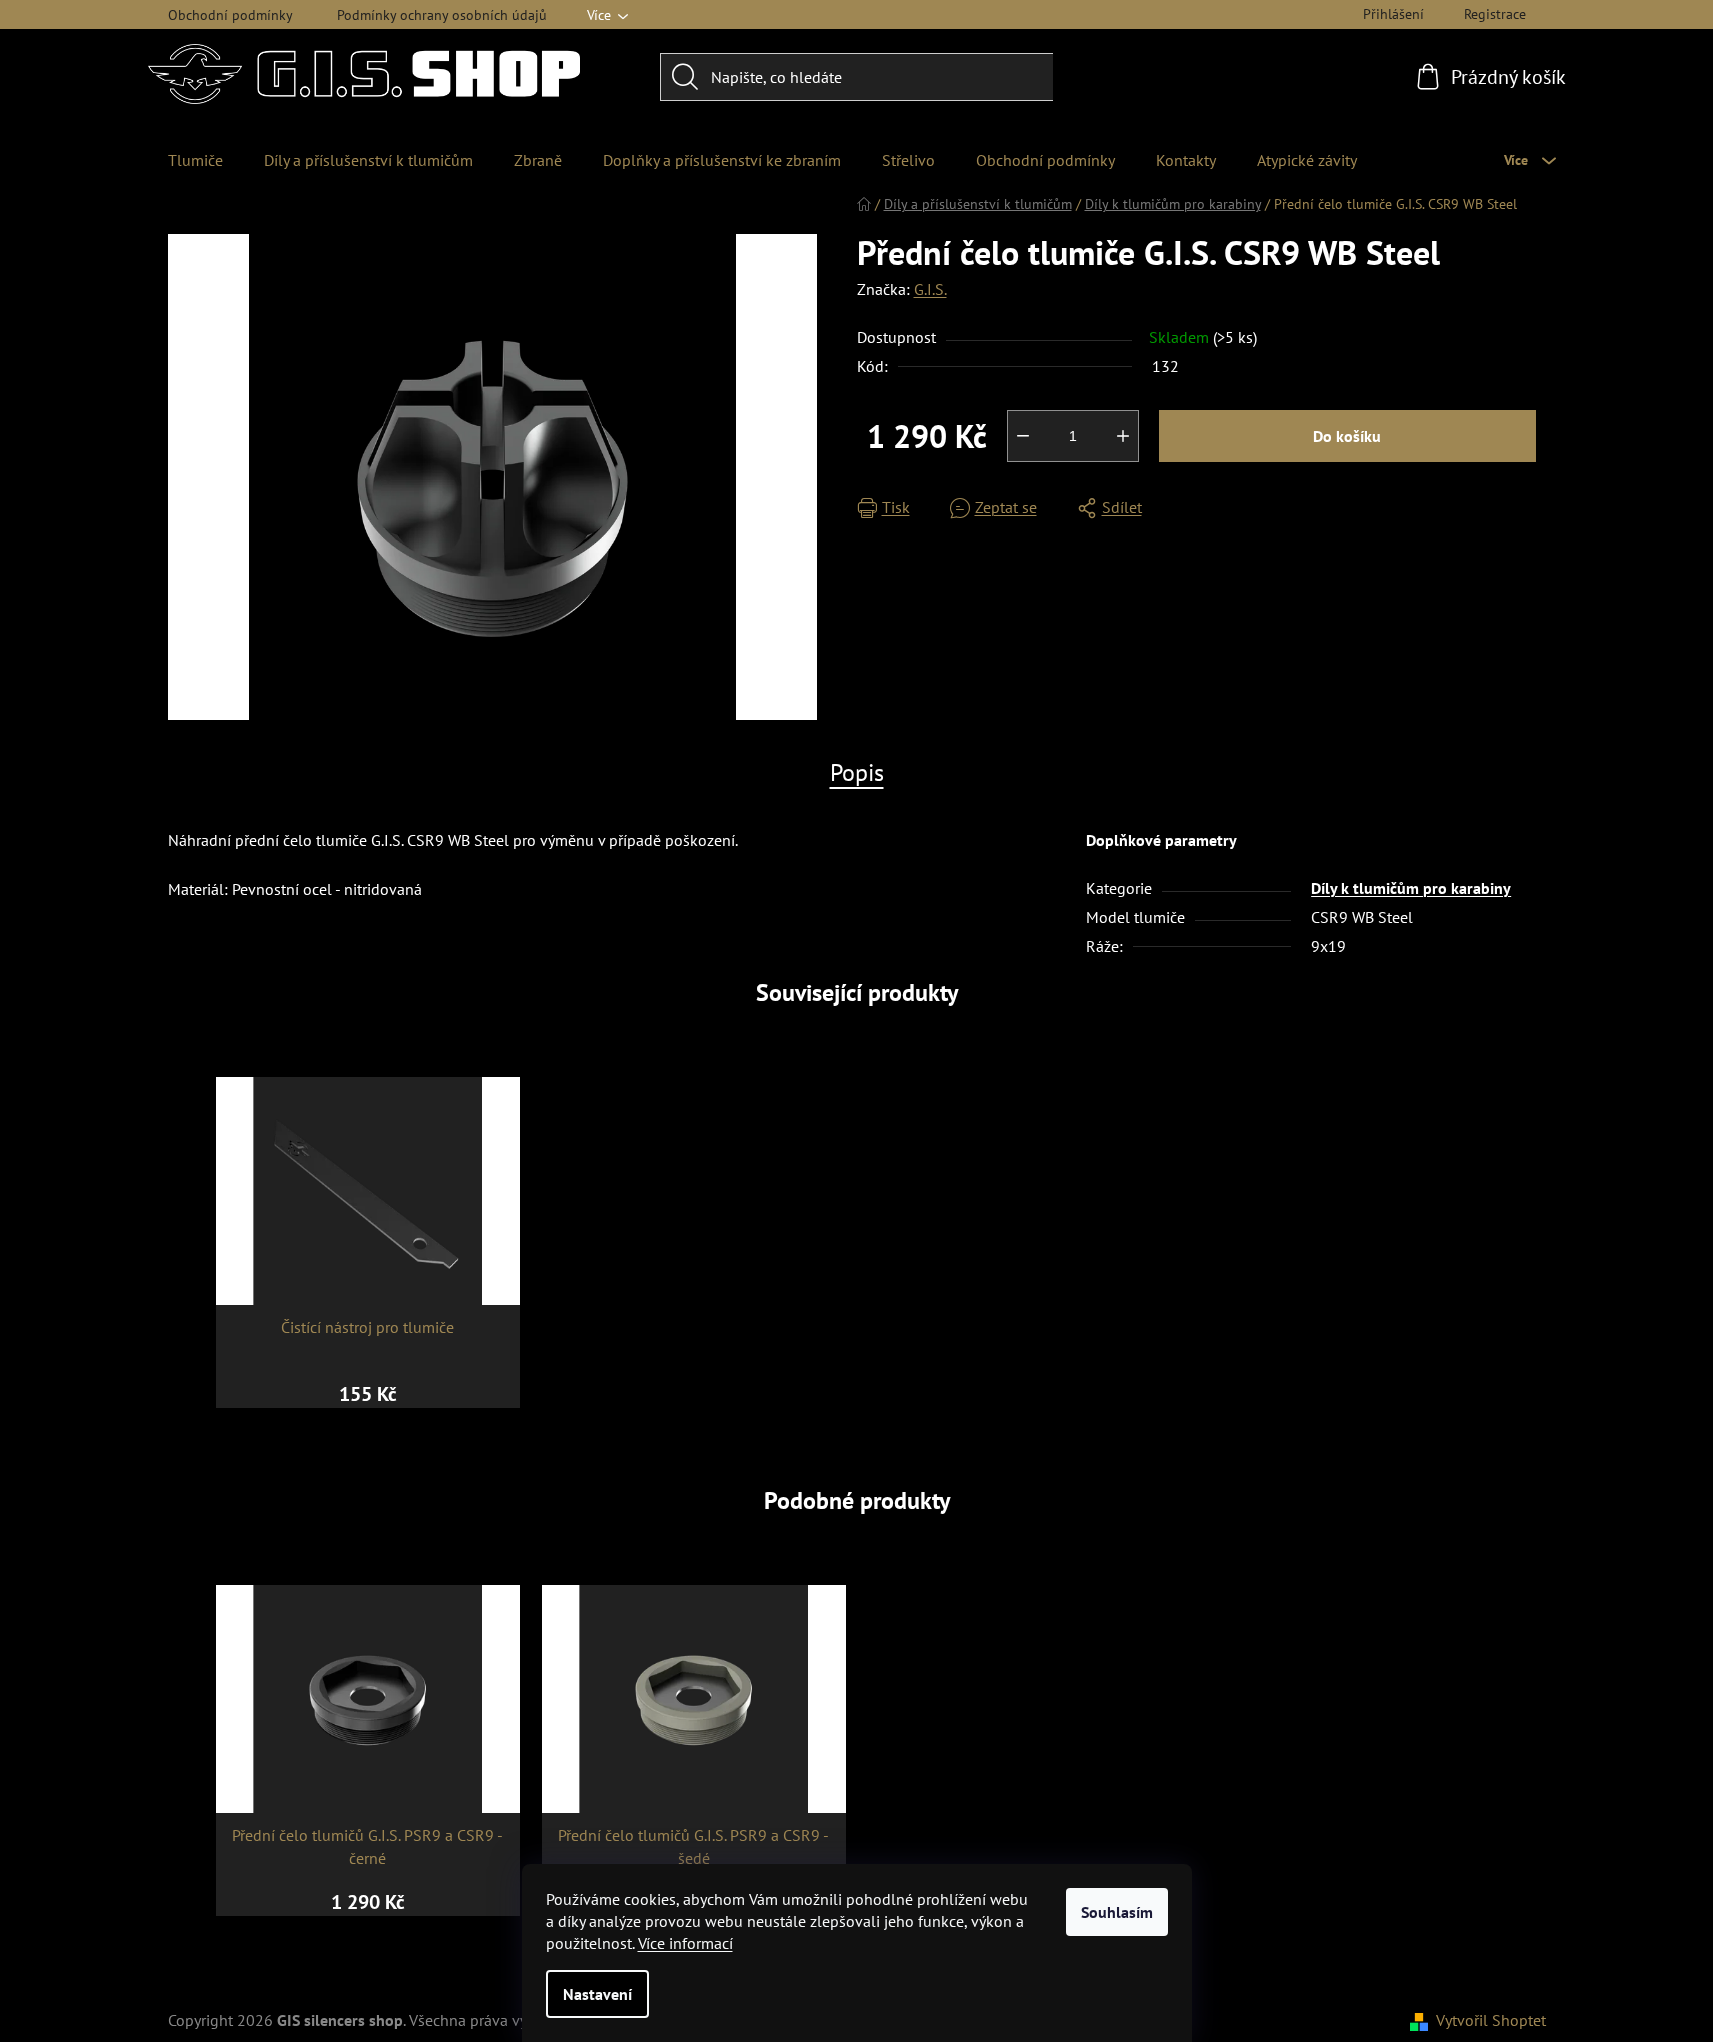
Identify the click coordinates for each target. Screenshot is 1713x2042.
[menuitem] (195, 160)
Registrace (1495, 14)
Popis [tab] (857, 772)
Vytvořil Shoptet (1491, 2020)
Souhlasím (1117, 1912)
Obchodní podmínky (230, 15)
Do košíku (1347, 436)
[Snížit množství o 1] (1023, 436)
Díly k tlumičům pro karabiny (1411, 888)
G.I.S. (930, 289)
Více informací (685, 1943)
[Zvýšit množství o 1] (1123, 436)
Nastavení (597, 1994)
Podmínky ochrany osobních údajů (442, 15)
